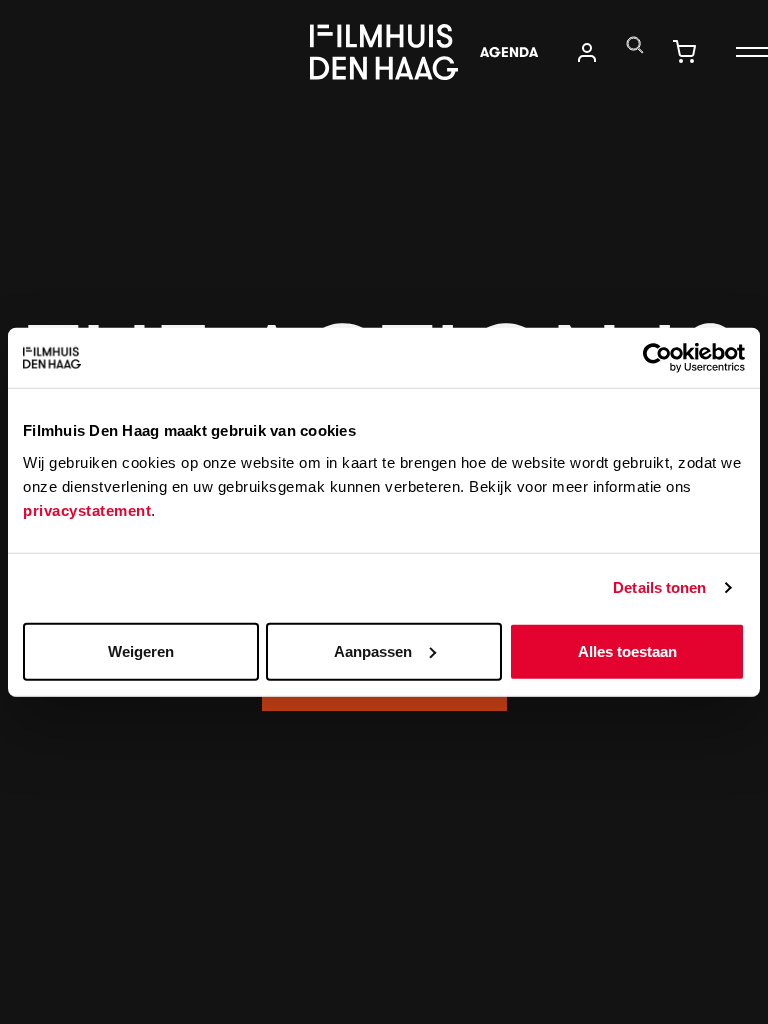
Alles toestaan (627, 650)
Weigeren (141, 650)
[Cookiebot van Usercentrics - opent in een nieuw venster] (657, 358)
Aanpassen (373, 650)
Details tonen (659, 587)
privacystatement (87, 509)
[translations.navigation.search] (635, 45)
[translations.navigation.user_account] (587, 52)
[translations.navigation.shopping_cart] (684, 52)
